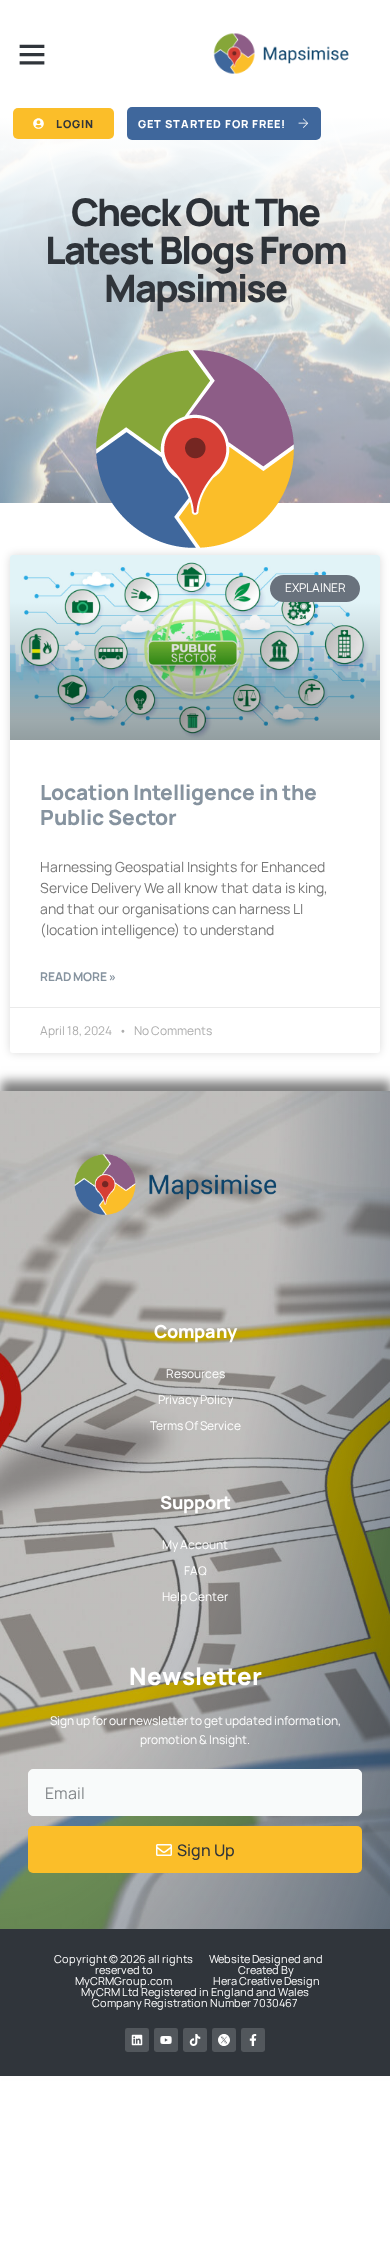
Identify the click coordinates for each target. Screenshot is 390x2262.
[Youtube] (166, 2040)
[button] (32, 54)
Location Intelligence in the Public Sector (178, 804)
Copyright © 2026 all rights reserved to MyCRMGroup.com (123, 1969)
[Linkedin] (137, 2040)
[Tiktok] (195, 2040)
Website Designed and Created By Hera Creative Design (266, 1969)
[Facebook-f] (253, 2040)
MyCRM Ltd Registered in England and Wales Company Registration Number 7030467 (195, 1997)
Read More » (78, 976)
